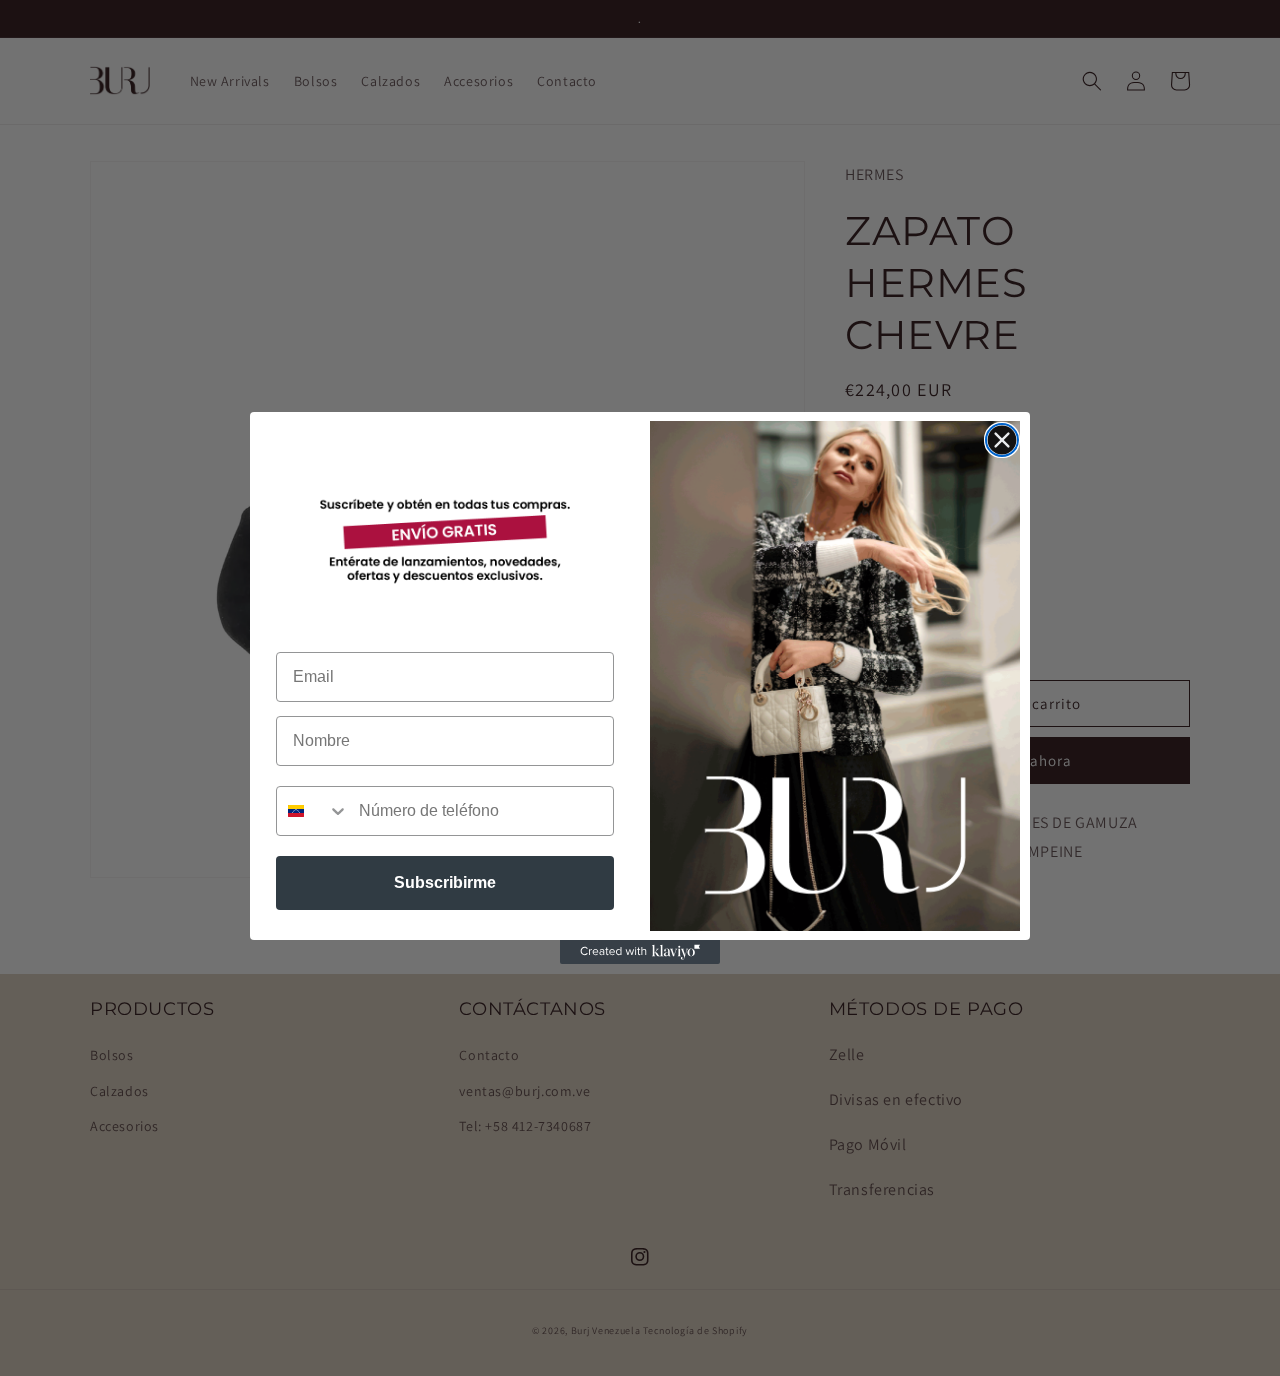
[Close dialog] (1002, 440)
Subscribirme (445, 882)
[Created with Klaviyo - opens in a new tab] (640, 952)
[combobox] (313, 811)
